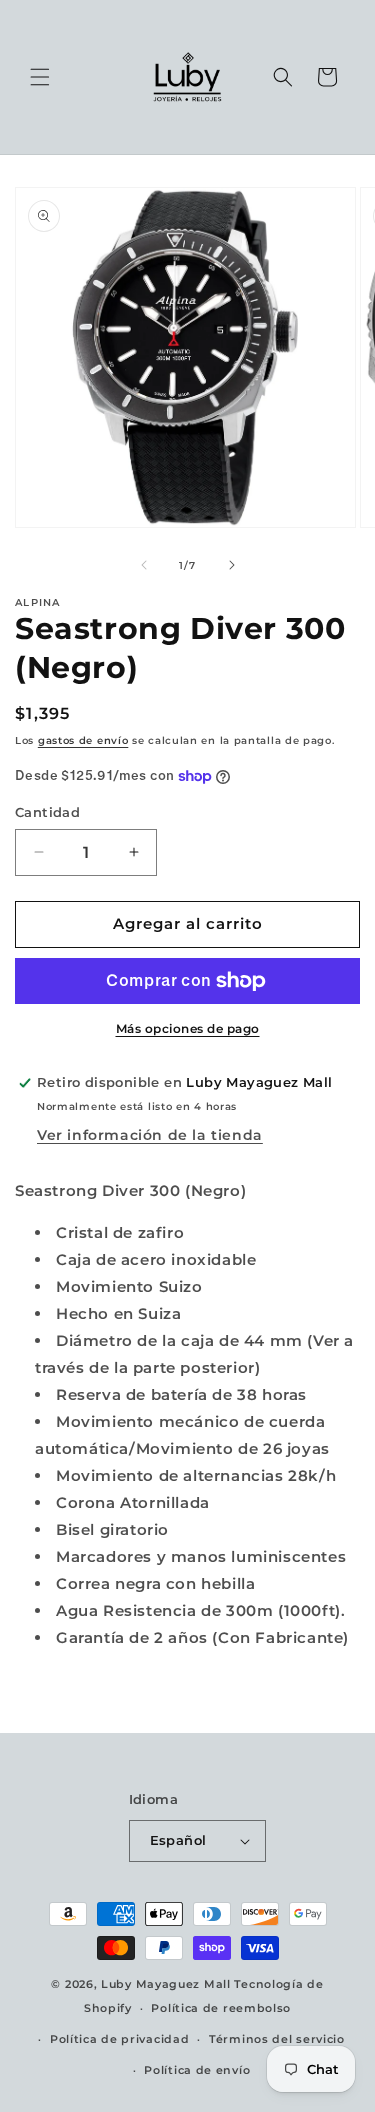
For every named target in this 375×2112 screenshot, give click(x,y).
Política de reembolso (221, 2008)
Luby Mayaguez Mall (166, 1984)
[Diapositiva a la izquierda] (144, 565)
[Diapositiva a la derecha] (232, 565)
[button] (40, 77)
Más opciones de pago (188, 1028)
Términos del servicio (277, 2039)
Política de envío (197, 2070)
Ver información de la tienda (150, 1135)
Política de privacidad (119, 2039)
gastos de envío (83, 740)
